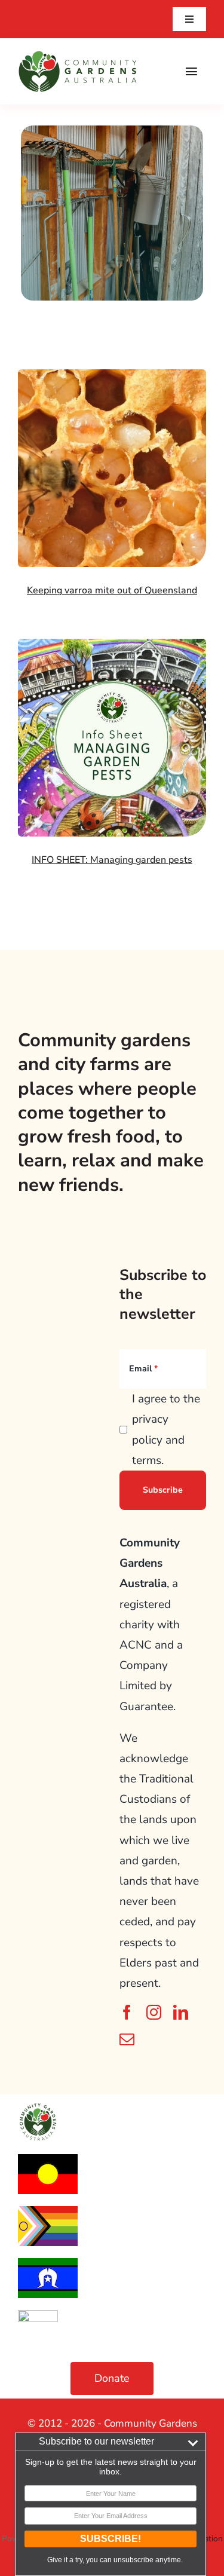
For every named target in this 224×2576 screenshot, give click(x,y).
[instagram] (154, 2012)
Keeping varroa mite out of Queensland (112, 590)
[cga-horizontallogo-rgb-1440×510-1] (78, 56)
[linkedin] (181, 2012)
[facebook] (127, 2012)
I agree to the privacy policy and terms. (166, 1430)
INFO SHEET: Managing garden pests (112, 860)
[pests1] (112, 644)
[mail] (127, 2039)
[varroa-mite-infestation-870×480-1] (112, 375)
